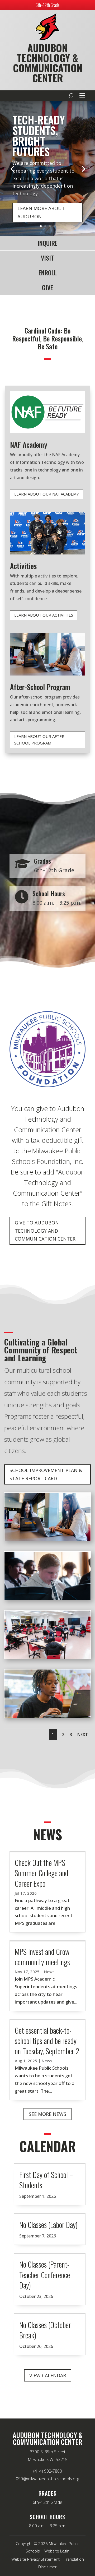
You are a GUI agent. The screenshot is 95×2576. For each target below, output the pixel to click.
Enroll (48, 272)
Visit (47, 258)
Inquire (47, 243)
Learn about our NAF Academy (47, 494)
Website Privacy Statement (35, 2559)
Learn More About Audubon (41, 212)
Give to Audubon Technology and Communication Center (45, 1231)
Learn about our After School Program (39, 740)
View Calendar (48, 2375)
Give (47, 287)
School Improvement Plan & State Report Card (46, 1474)
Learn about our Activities (44, 615)
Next (83, 1735)
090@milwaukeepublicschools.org (47, 2479)
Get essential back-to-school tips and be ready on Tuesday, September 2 (47, 2041)
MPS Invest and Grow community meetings (42, 1957)
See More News (47, 2114)
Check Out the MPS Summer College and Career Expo (42, 1873)
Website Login (57, 2551)
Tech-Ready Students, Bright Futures (39, 136)
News (49, 1972)
